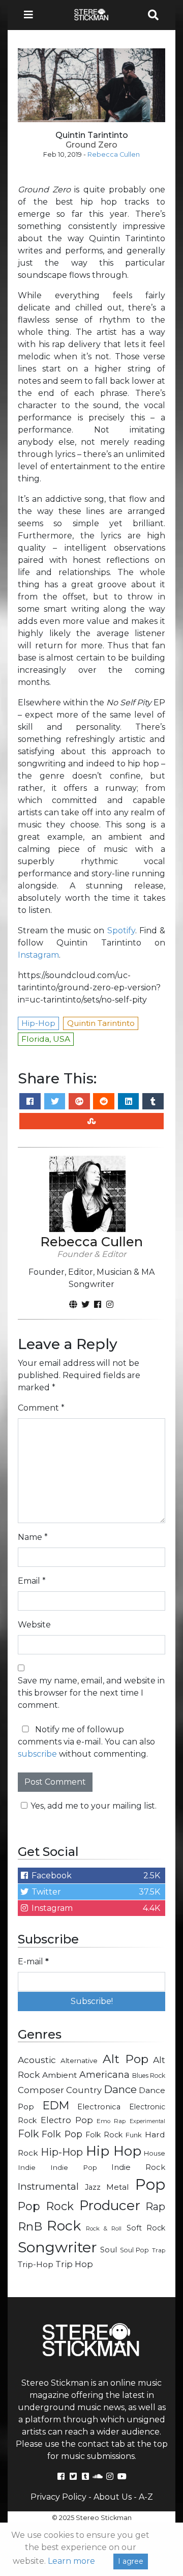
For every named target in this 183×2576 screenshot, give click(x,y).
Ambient (60, 2075)
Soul (109, 2250)
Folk (28, 2134)
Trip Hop (74, 2264)
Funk (134, 2135)
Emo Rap (111, 2121)
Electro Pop (67, 2120)
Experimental (147, 2121)
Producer (110, 2206)
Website (34, 1625)
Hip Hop (114, 2151)
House (155, 2153)
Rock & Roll (104, 2228)
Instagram (38, 955)
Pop (150, 2184)
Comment (41, 1408)
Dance (120, 2089)
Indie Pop (74, 2167)
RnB (30, 2226)
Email (32, 1581)
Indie (27, 2167)
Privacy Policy (58, 2497)
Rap (155, 2207)
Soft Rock (146, 2228)
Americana (104, 2074)
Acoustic (37, 2060)
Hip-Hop (62, 2152)
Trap (159, 2250)
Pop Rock (46, 2206)
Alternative (79, 2060)
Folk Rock (104, 2135)
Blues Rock (149, 2076)
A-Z (146, 2497)
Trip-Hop (36, 2264)
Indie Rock (138, 2167)
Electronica (99, 2107)
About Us (113, 2497)
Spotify (121, 931)
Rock (64, 2226)
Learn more (71, 2561)
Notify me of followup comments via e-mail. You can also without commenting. (86, 1742)
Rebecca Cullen (114, 154)
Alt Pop (126, 2059)
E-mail (33, 1962)
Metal (118, 2187)
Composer (41, 2090)
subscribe (37, 1754)
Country (84, 2090)
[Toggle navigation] (32, 15)
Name (33, 1537)
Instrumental (48, 2186)
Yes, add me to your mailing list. (94, 1806)
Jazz (93, 2187)
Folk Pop (62, 2134)
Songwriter (57, 2247)
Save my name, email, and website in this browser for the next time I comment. (91, 1693)
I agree (131, 2561)
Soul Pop (135, 2250)
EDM (56, 2105)
